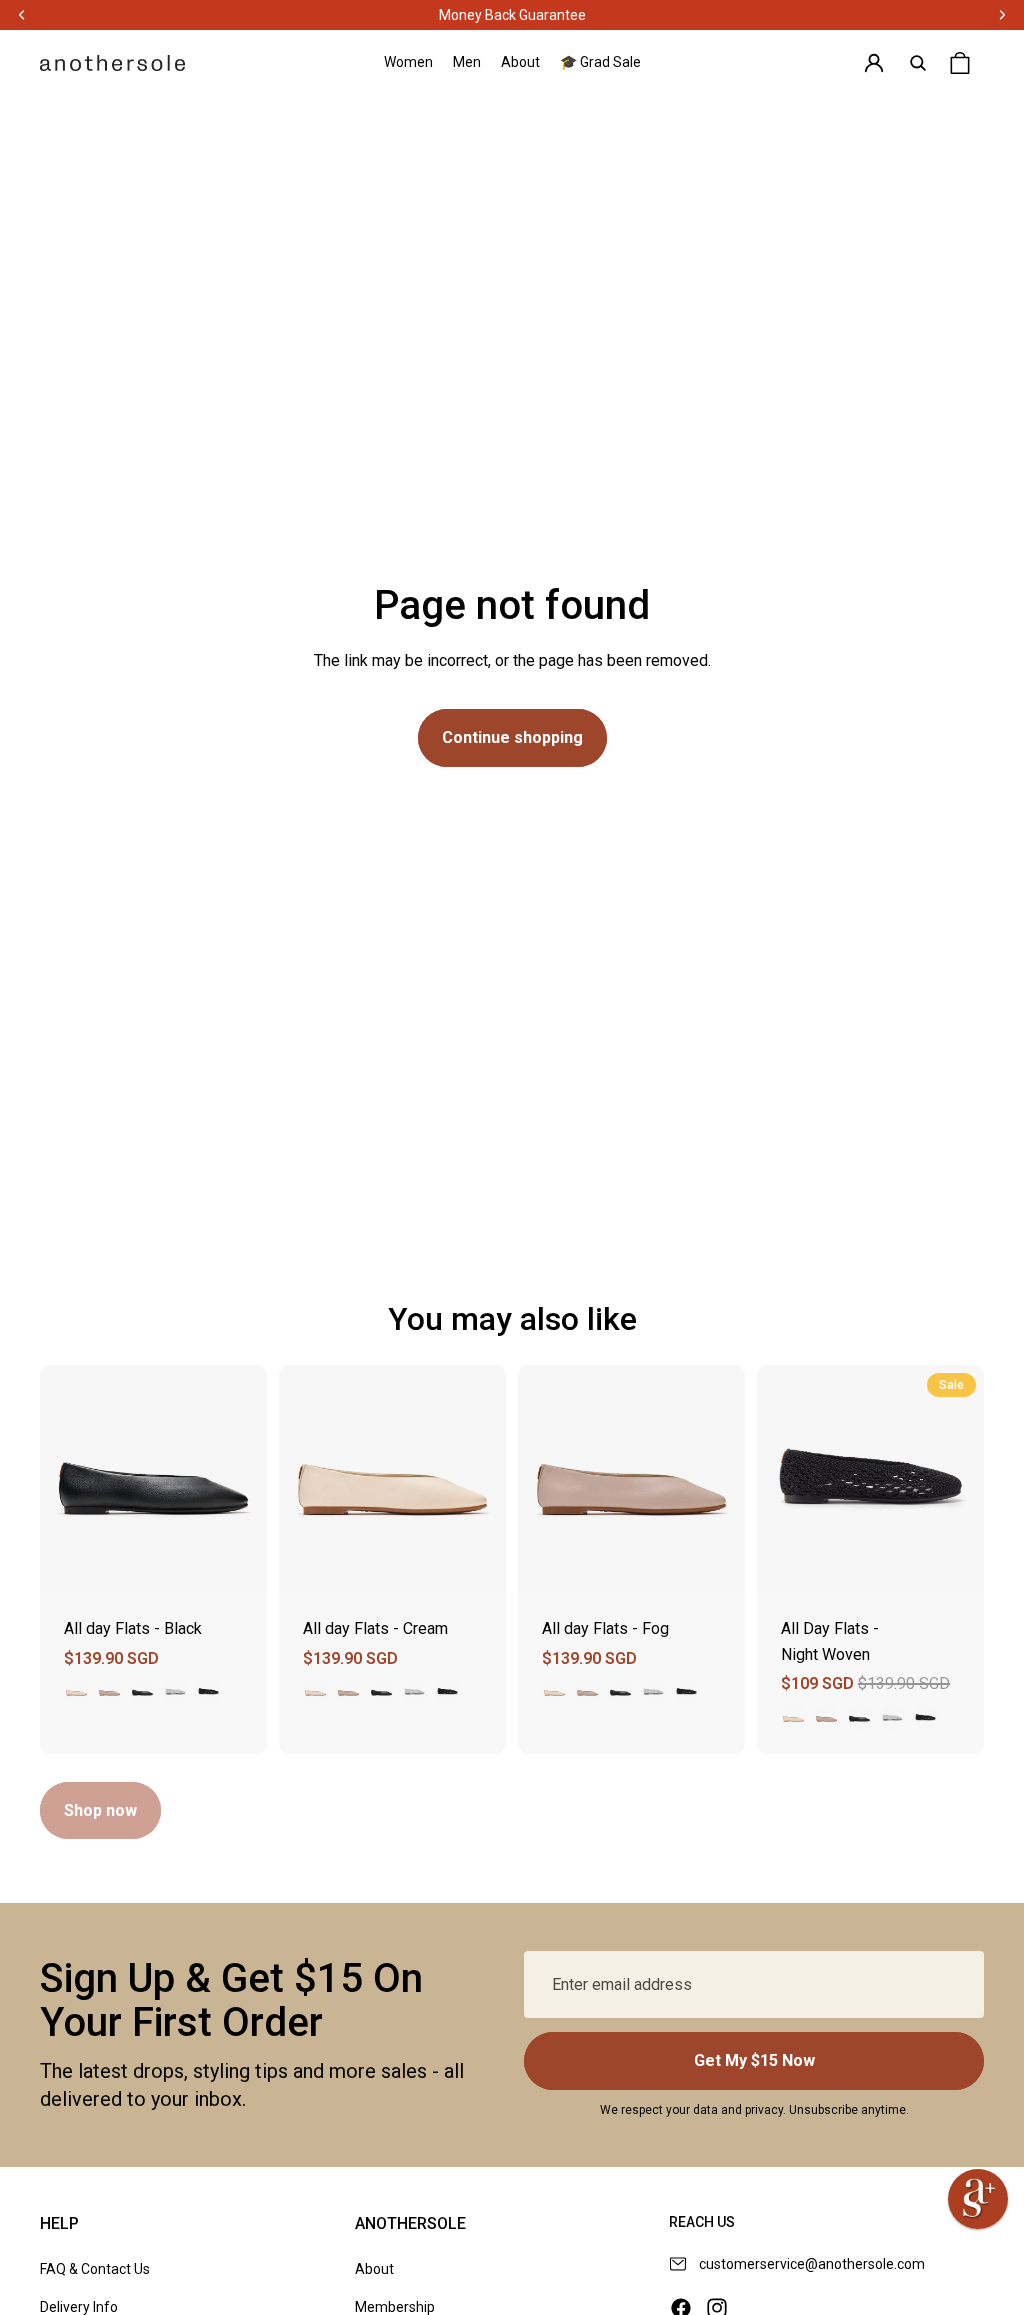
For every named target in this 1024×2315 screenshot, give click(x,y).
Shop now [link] (100, 1810)
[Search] (918, 63)
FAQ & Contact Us (95, 2269)
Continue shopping (512, 737)
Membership (395, 2307)
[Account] (874, 63)
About (374, 2269)
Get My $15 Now (754, 2060)
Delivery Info (79, 2307)
